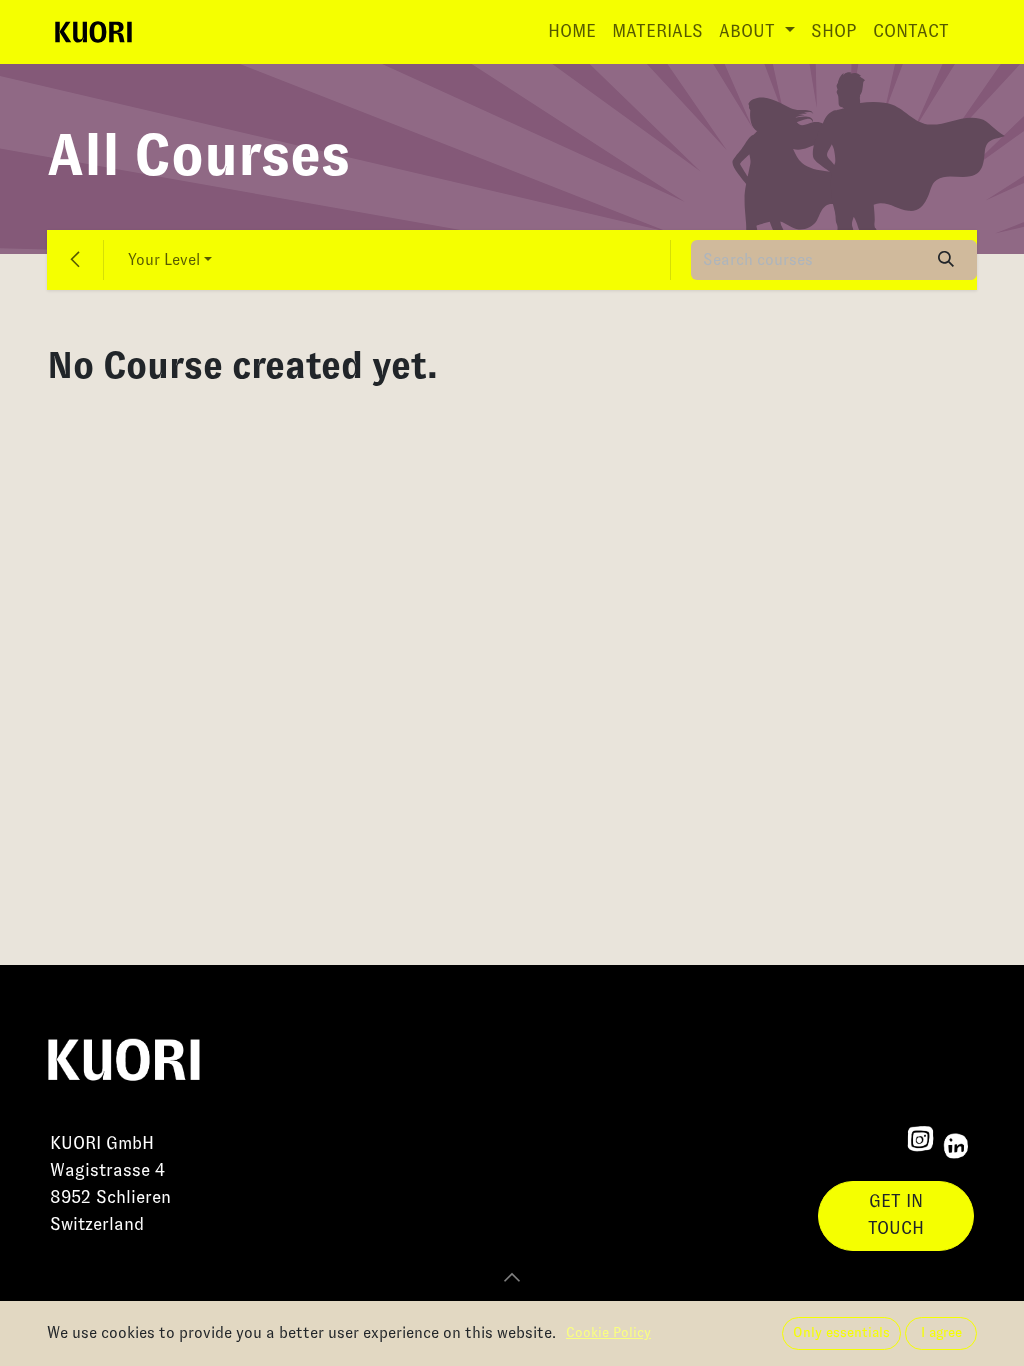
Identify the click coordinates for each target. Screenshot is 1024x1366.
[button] (512, 1277)
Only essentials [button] (841, 1333)
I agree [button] (941, 1333)
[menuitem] (572, 32)
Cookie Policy (608, 1333)
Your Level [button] (164, 260)
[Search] (946, 260)
